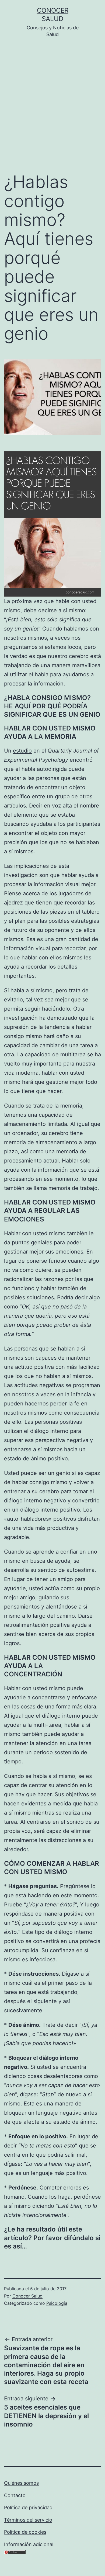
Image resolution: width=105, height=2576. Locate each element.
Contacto (15, 2495)
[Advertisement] (52, 109)
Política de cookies (25, 2532)
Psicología (57, 2303)
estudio (22, 751)
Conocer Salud (27, 2296)
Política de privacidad (28, 2507)
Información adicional (29, 2544)
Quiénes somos (21, 2483)
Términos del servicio (28, 2520)
